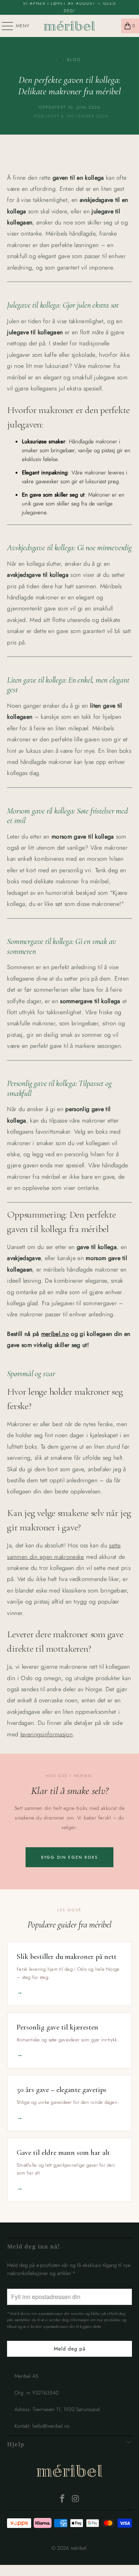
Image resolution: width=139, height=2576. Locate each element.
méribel (69, 2472)
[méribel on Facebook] (63, 2499)
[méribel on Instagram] (76, 2499)
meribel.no (55, 1334)
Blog (69, 60)
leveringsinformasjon (47, 1734)
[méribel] (70, 26)
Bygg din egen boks (70, 1857)
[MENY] (4, 26)
